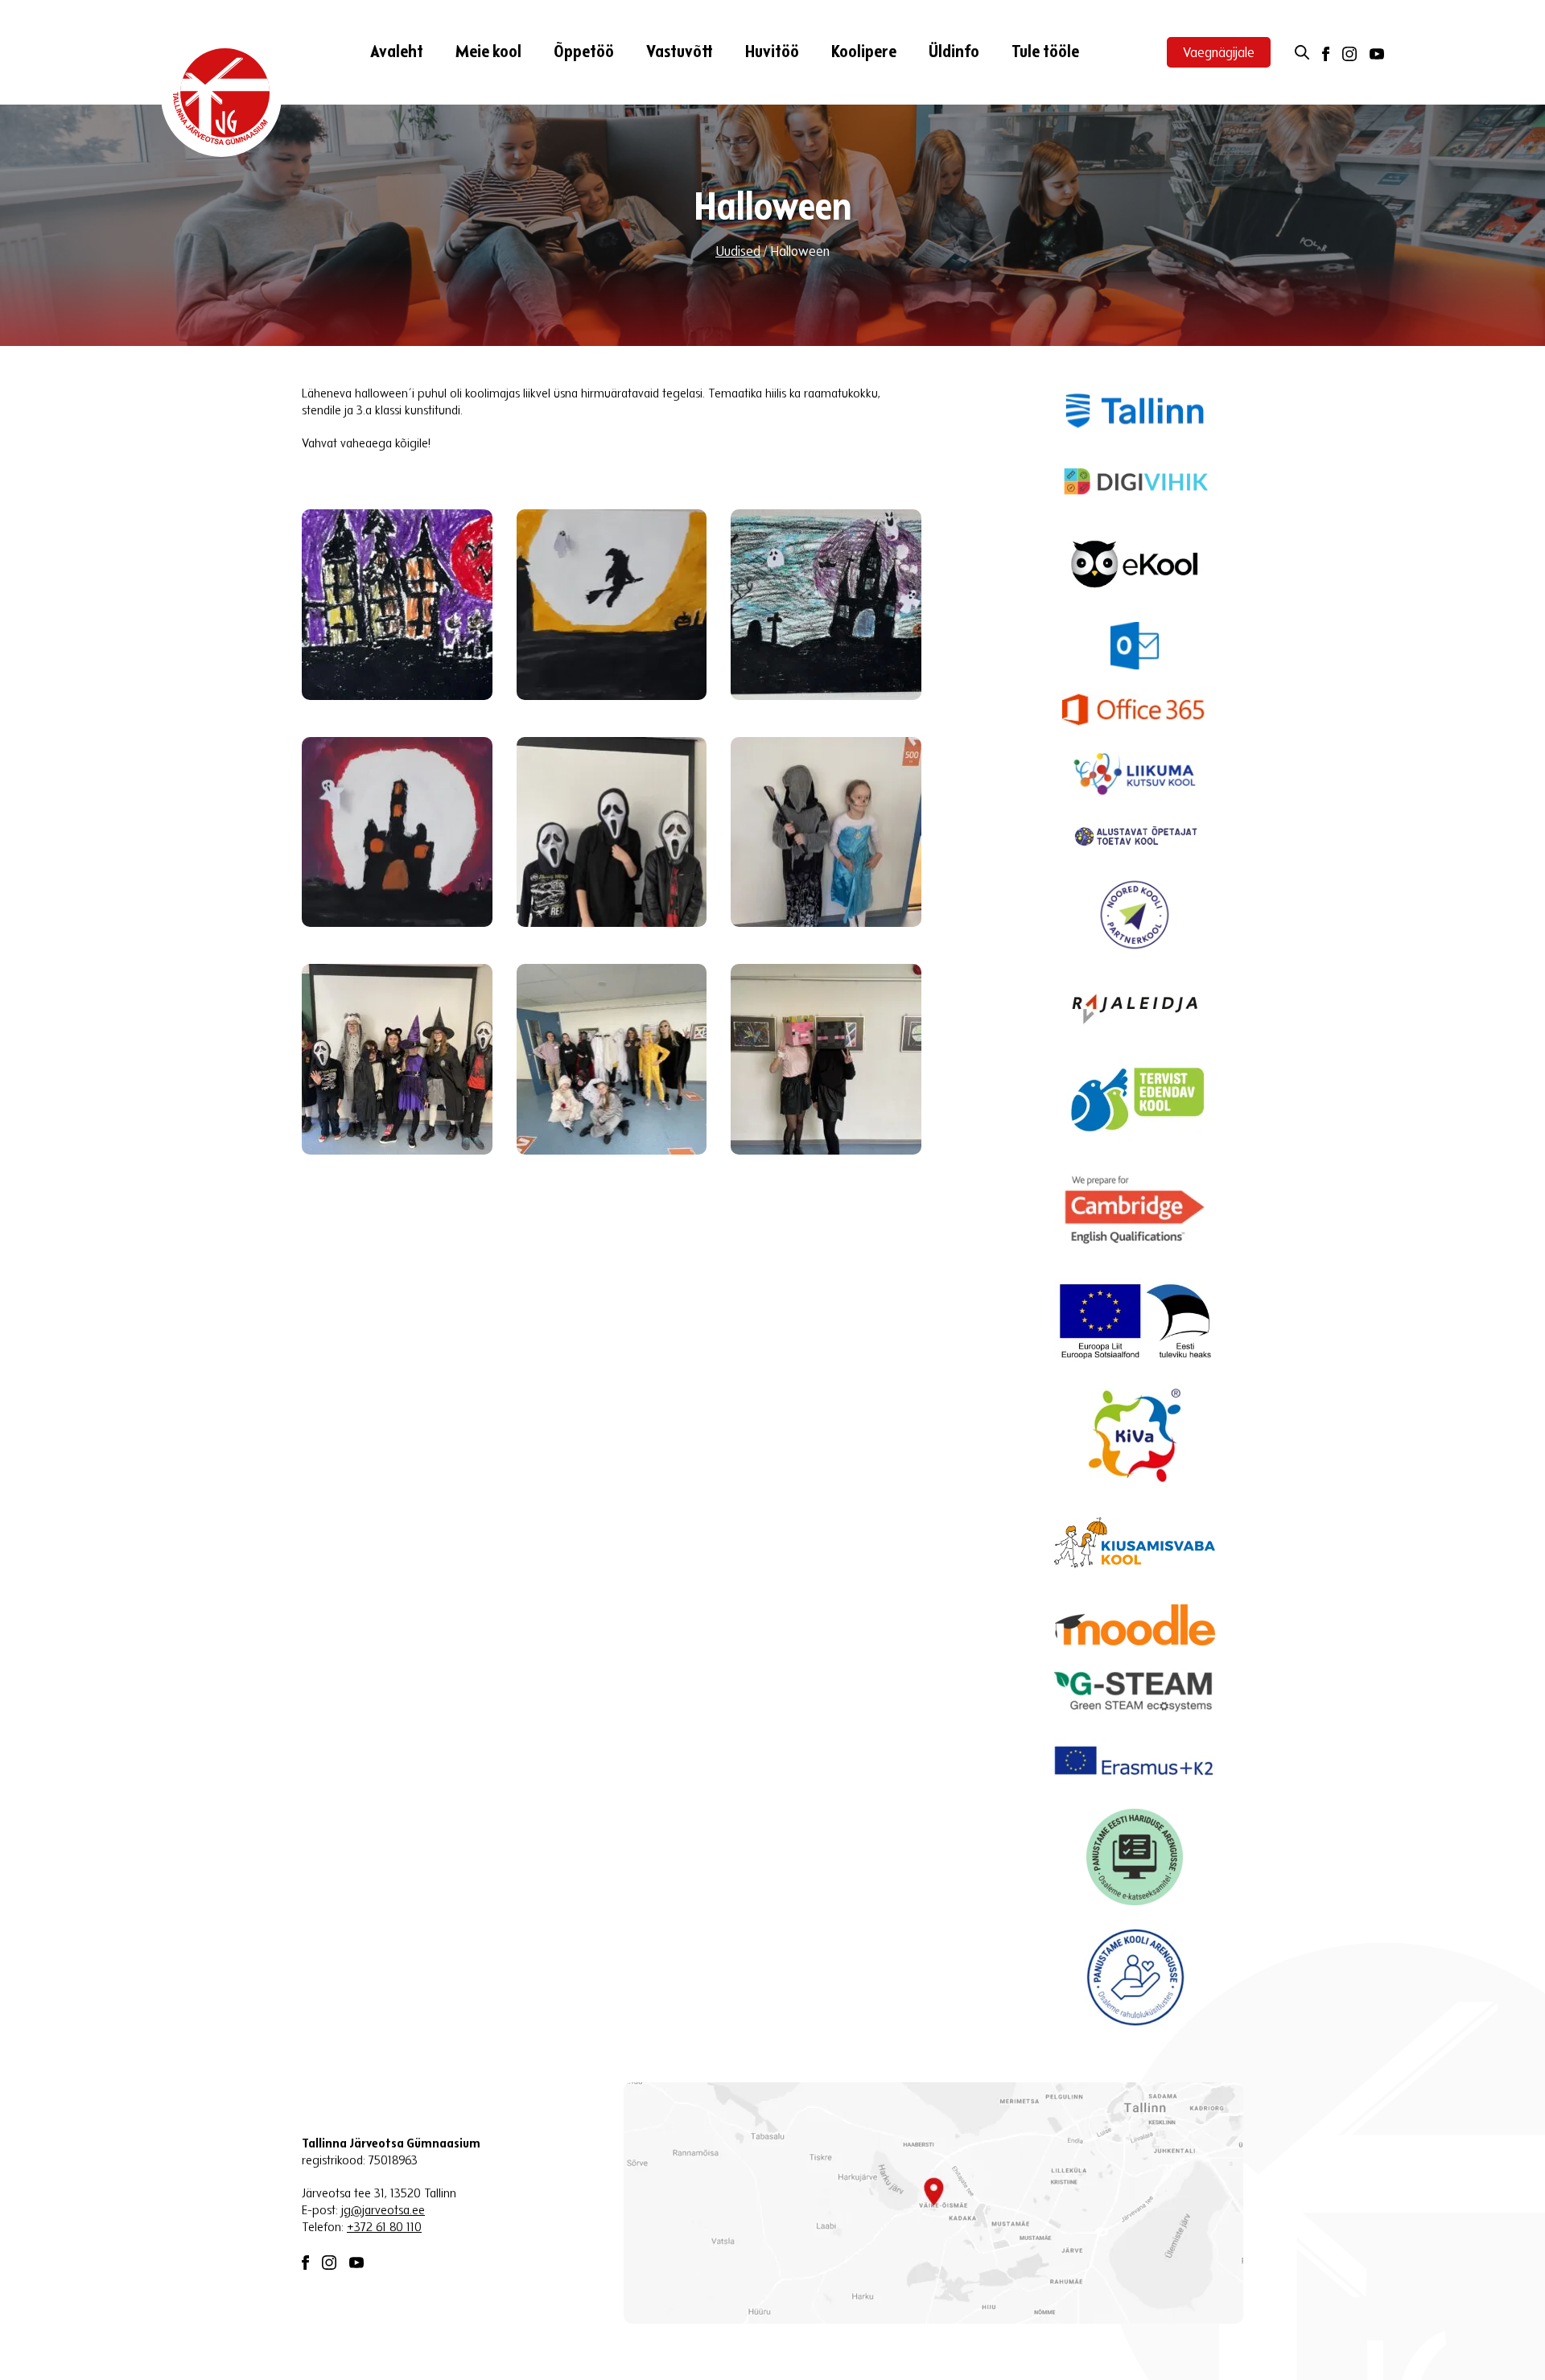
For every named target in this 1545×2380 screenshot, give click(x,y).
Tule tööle (1045, 53)
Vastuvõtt (680, 53)
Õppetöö (584, 53)
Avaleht (397, 53)
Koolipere (864, 53)
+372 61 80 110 (384, 2228)
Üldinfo (954, 53)
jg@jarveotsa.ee (383, 2211)
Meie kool (488, 53)
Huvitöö (772, 53)
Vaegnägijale (1219, 54)
